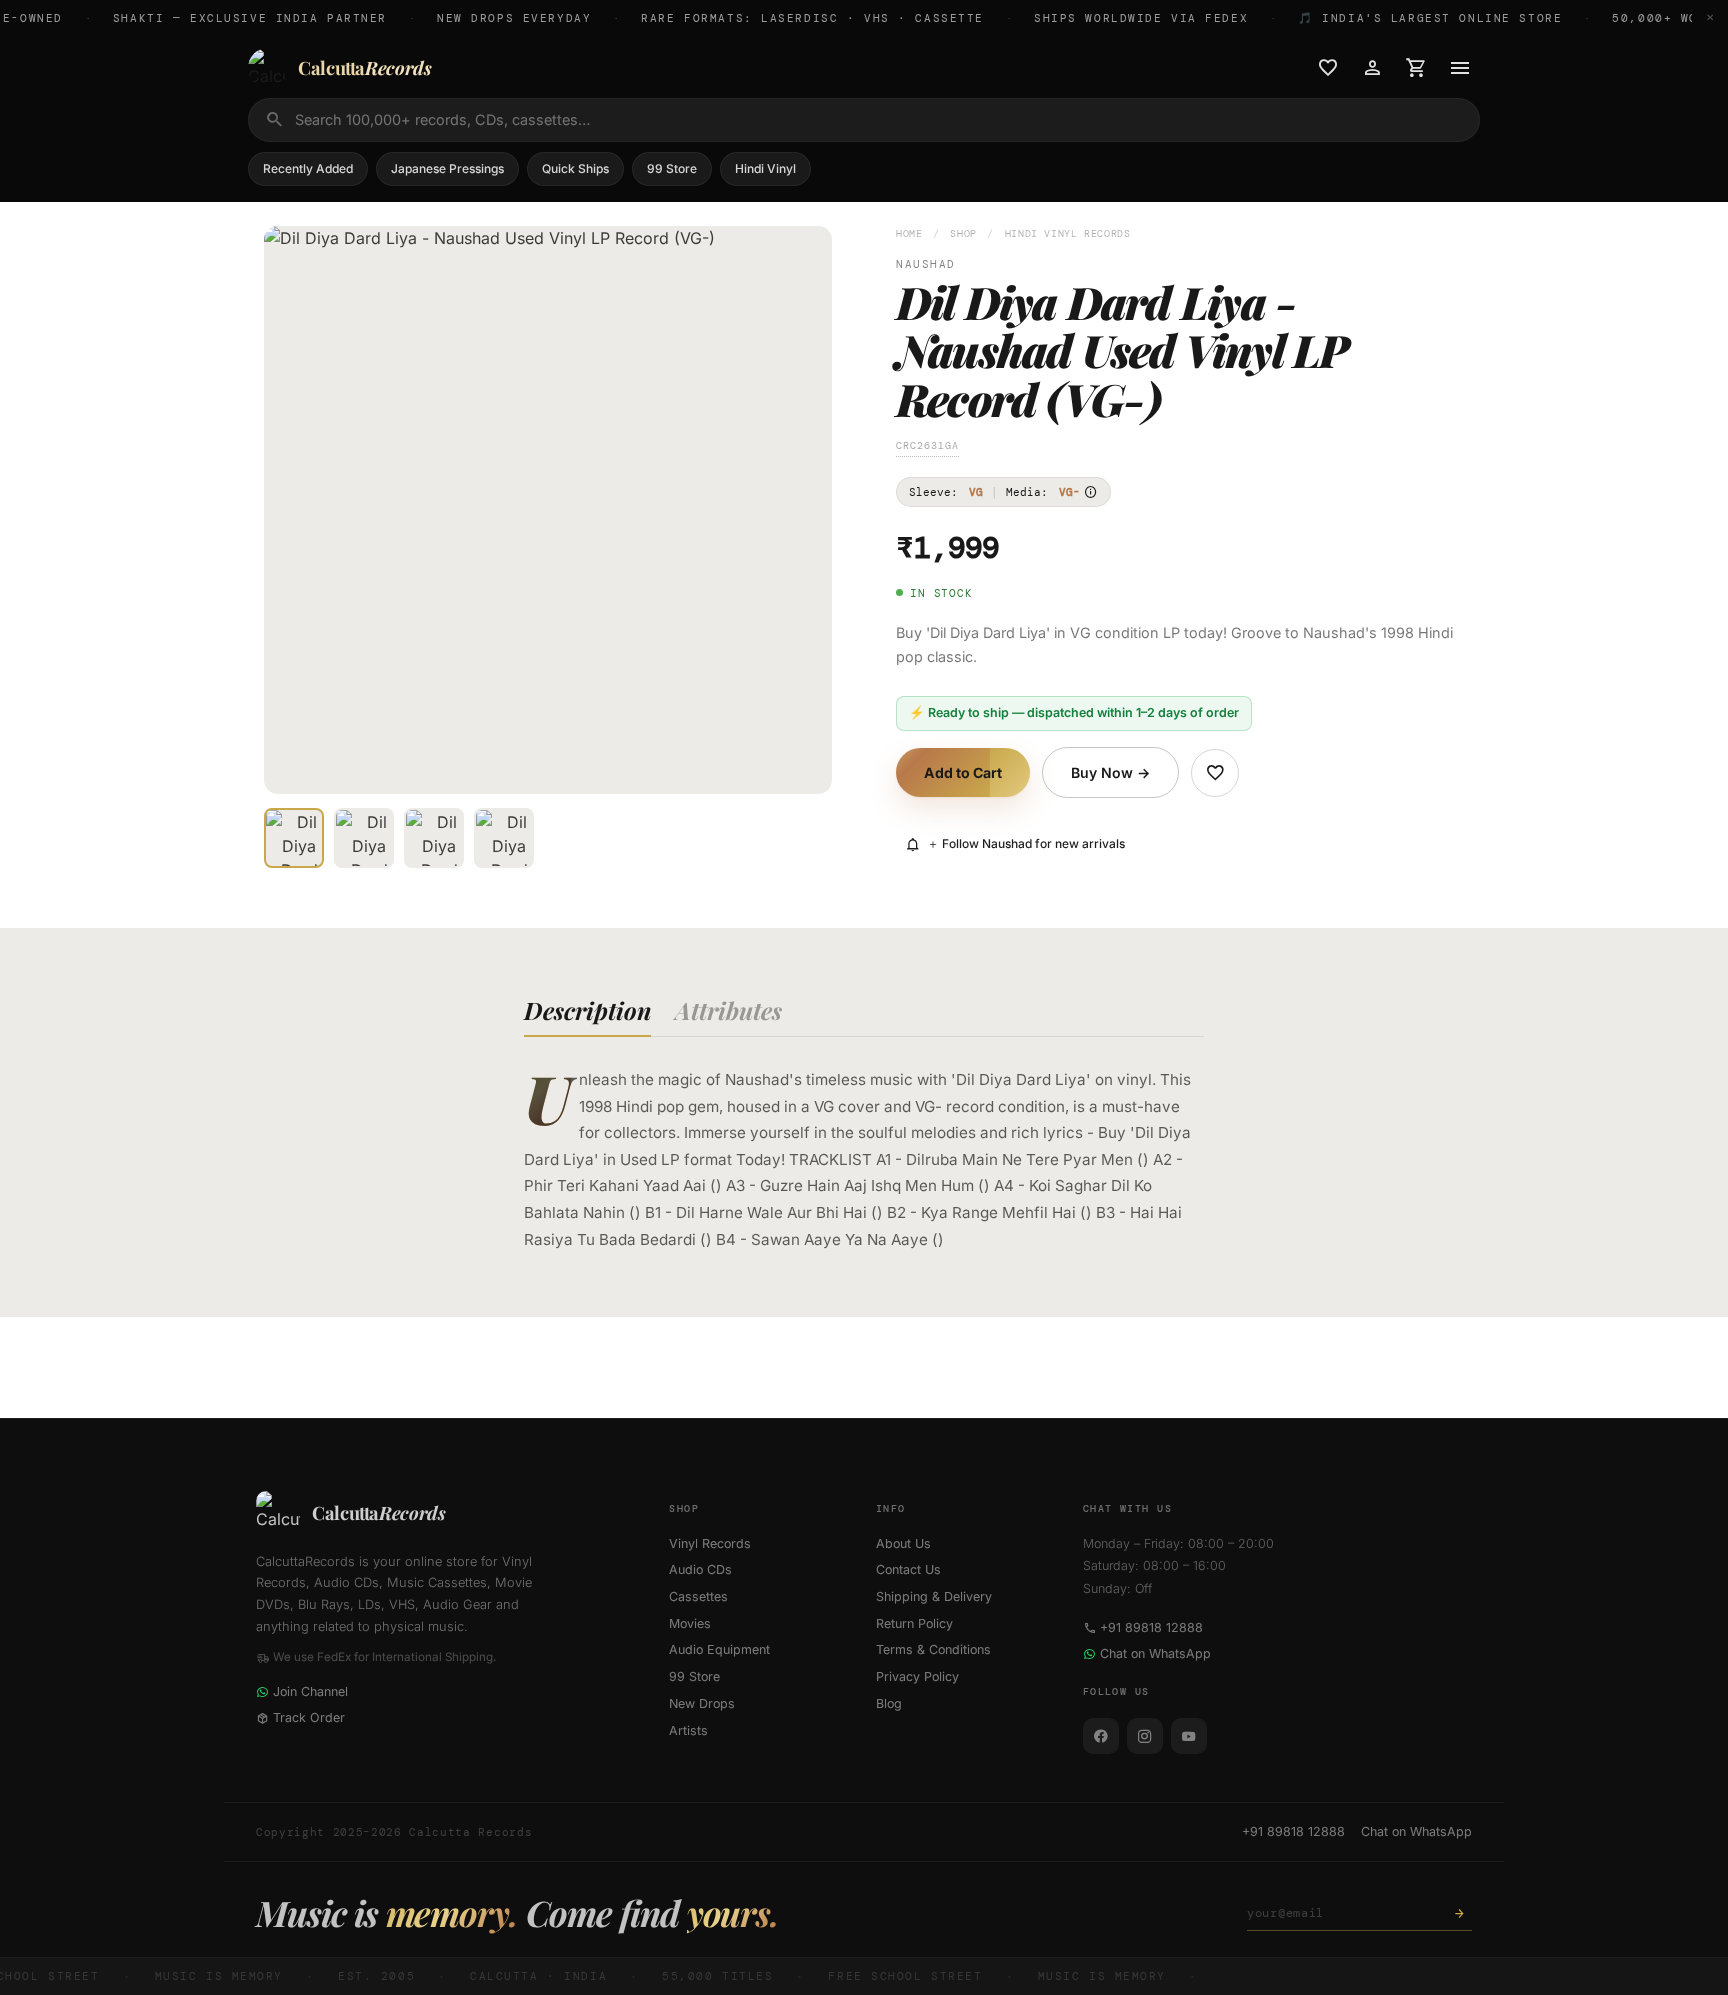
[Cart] (1416, 68)
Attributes (728, 1010)
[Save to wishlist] (1215, 773)
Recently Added (308, 168)
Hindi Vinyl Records (1068, 233)
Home (909, 233)
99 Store (672, 168)
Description (587, 1010)
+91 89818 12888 (1151, 1627)
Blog (889, 1703)
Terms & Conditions (933, 1649)
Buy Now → (1110, 772)
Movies (690, 1623)
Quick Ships (575, 168)
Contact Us (908, 1569)
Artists (688, 1730)
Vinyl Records (710, 1543)
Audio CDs (700, 1569)
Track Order (309, 1717)
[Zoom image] (803, 765)
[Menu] (1460, 68)
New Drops (702, 1703)
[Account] (1372, 68)
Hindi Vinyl (765, 168)
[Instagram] (1145, 1736)
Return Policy (914, 1623)
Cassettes (698, 1596)
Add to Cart (963, 772)
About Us (903, 1543)
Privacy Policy (917, 1676)
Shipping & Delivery (934, 1596)
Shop (963, 233)
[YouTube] (1189, 1736)
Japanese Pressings (447, 168)
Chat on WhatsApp (1155, 1653)
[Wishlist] (1328, 68)
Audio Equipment (719, 1649)
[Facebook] (1101, 1736)
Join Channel (310, 1691)
